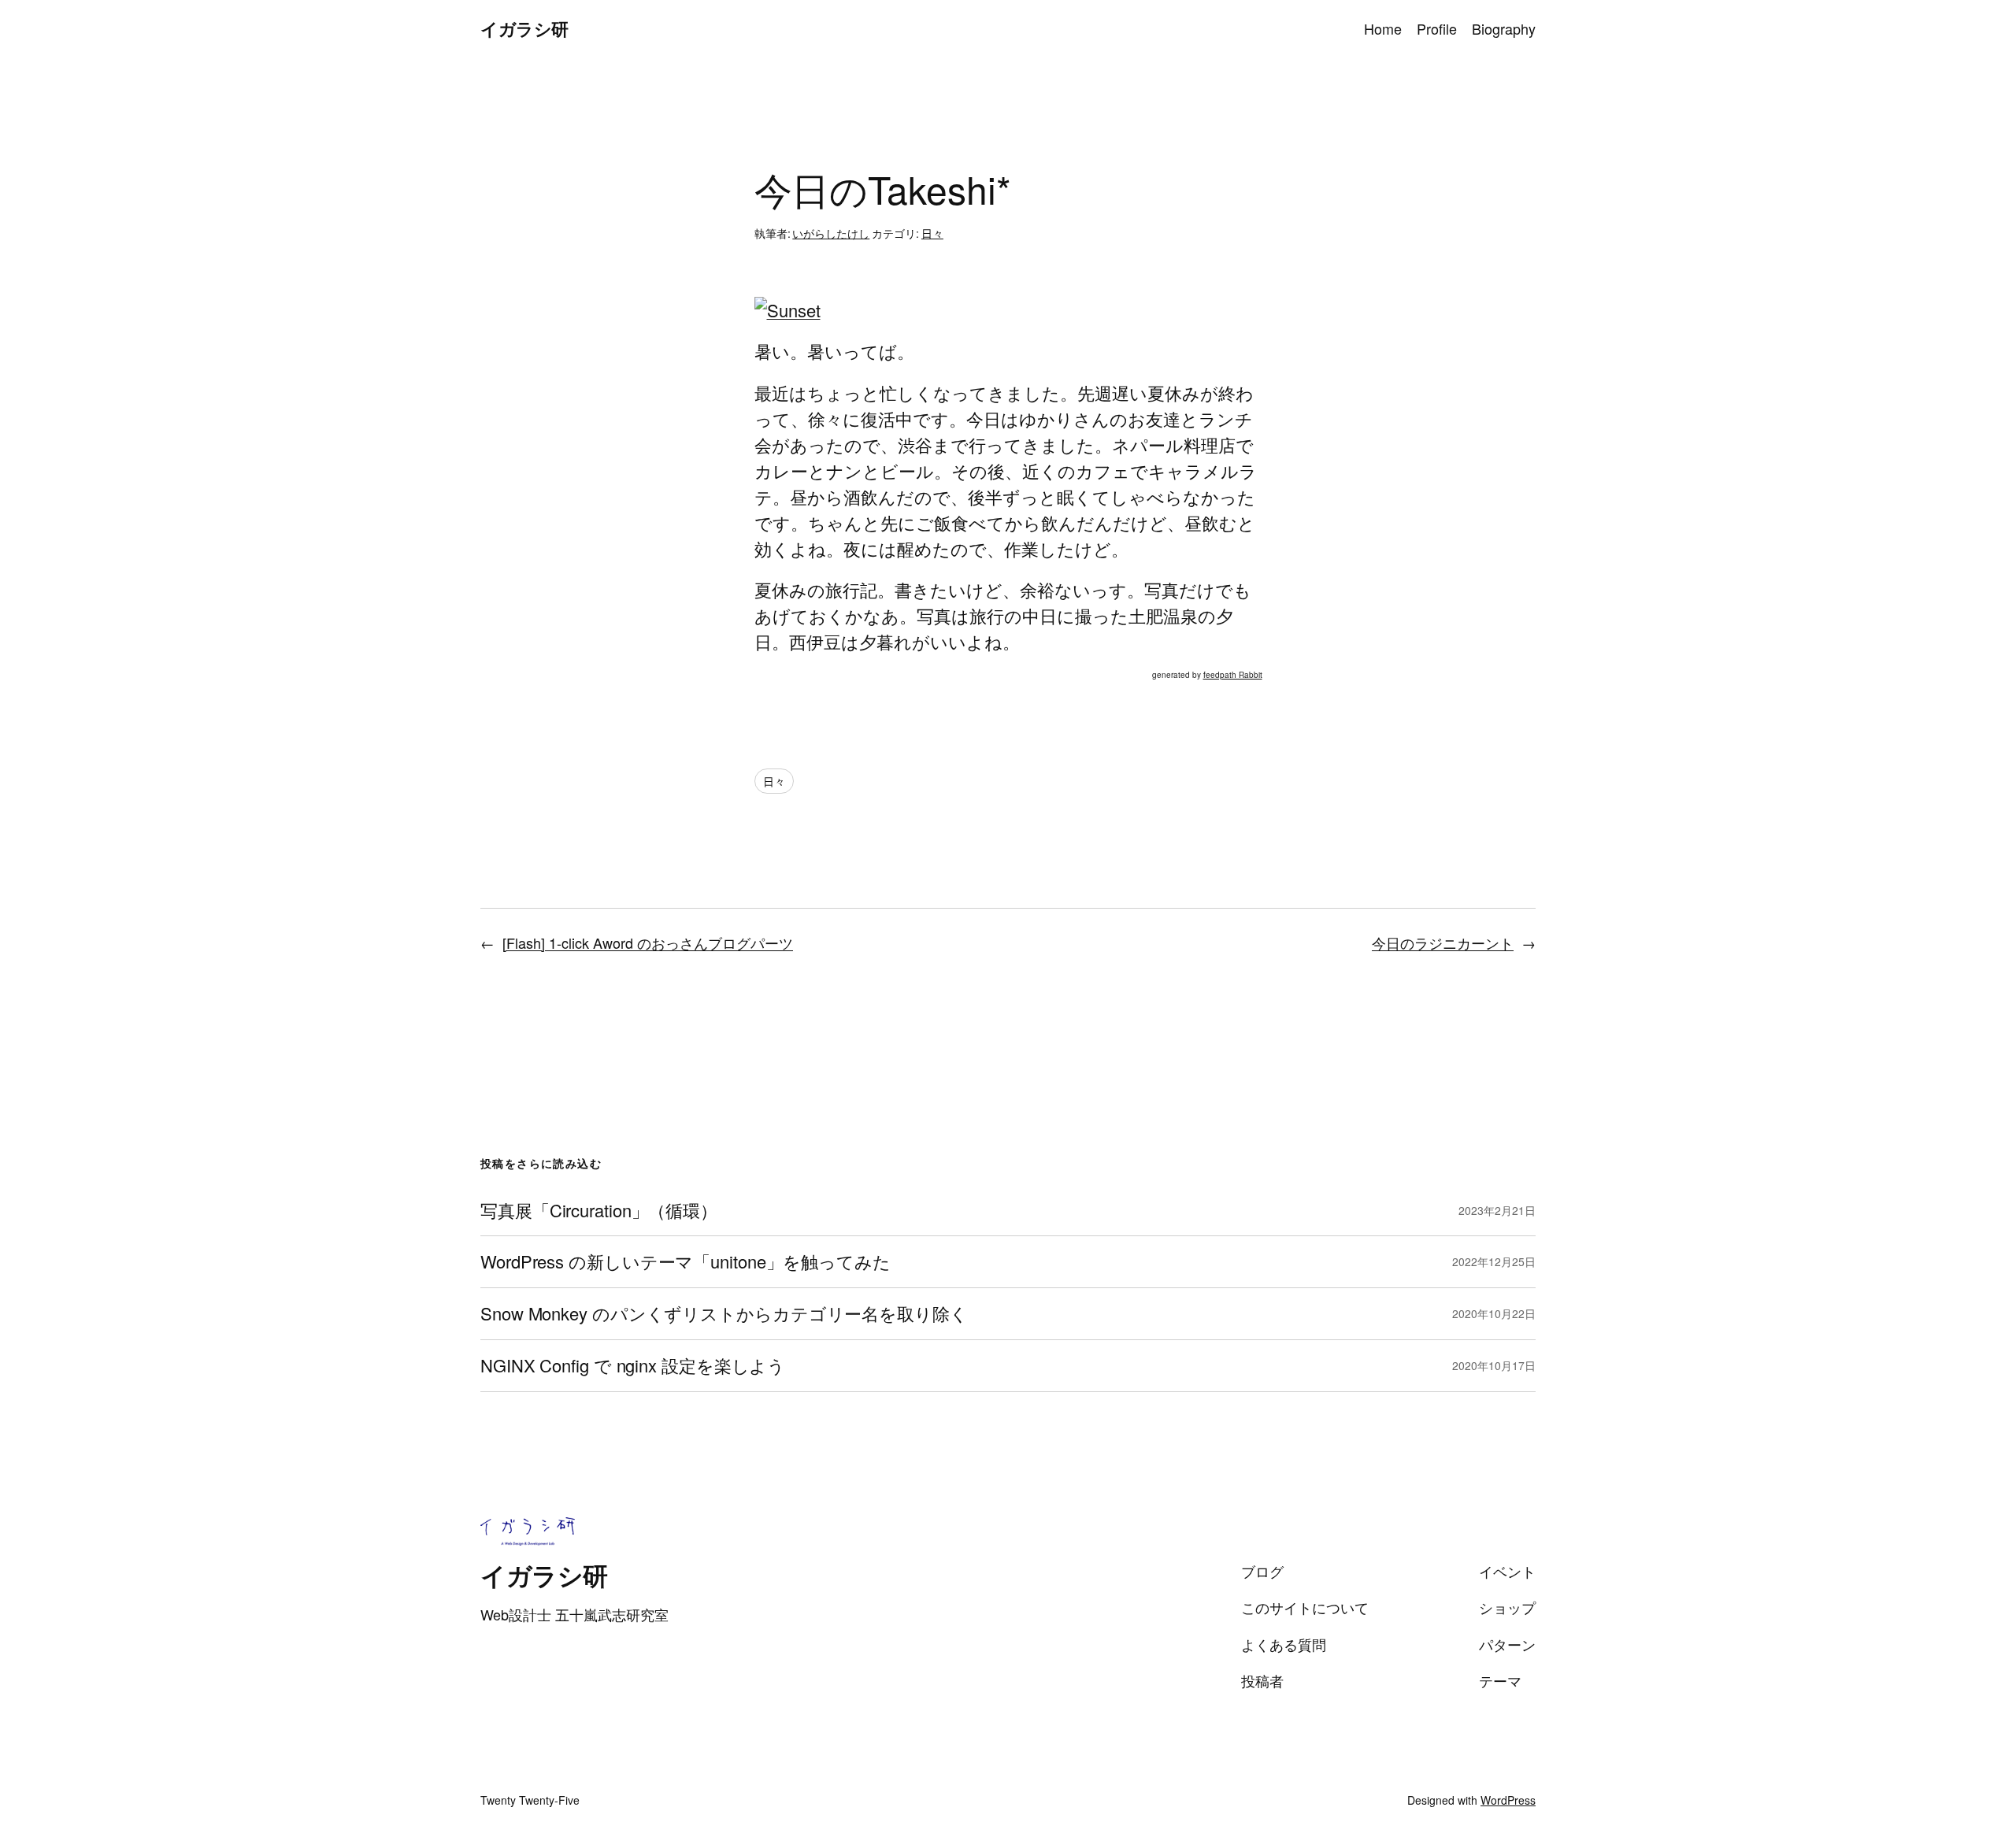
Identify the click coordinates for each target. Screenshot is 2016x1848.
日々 (932, 233)
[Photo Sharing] (787, 310)
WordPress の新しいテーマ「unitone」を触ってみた (686, 1262)
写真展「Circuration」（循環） (599, 1211)
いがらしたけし (831, 233)
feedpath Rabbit (1233, 675)
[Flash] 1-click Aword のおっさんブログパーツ (648, 943)
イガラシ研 (524, 28)
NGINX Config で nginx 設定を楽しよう (633, 1366)
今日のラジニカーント (1443, 943)
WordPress (1508, 1800)
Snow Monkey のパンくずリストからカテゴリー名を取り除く (724, 1314)
